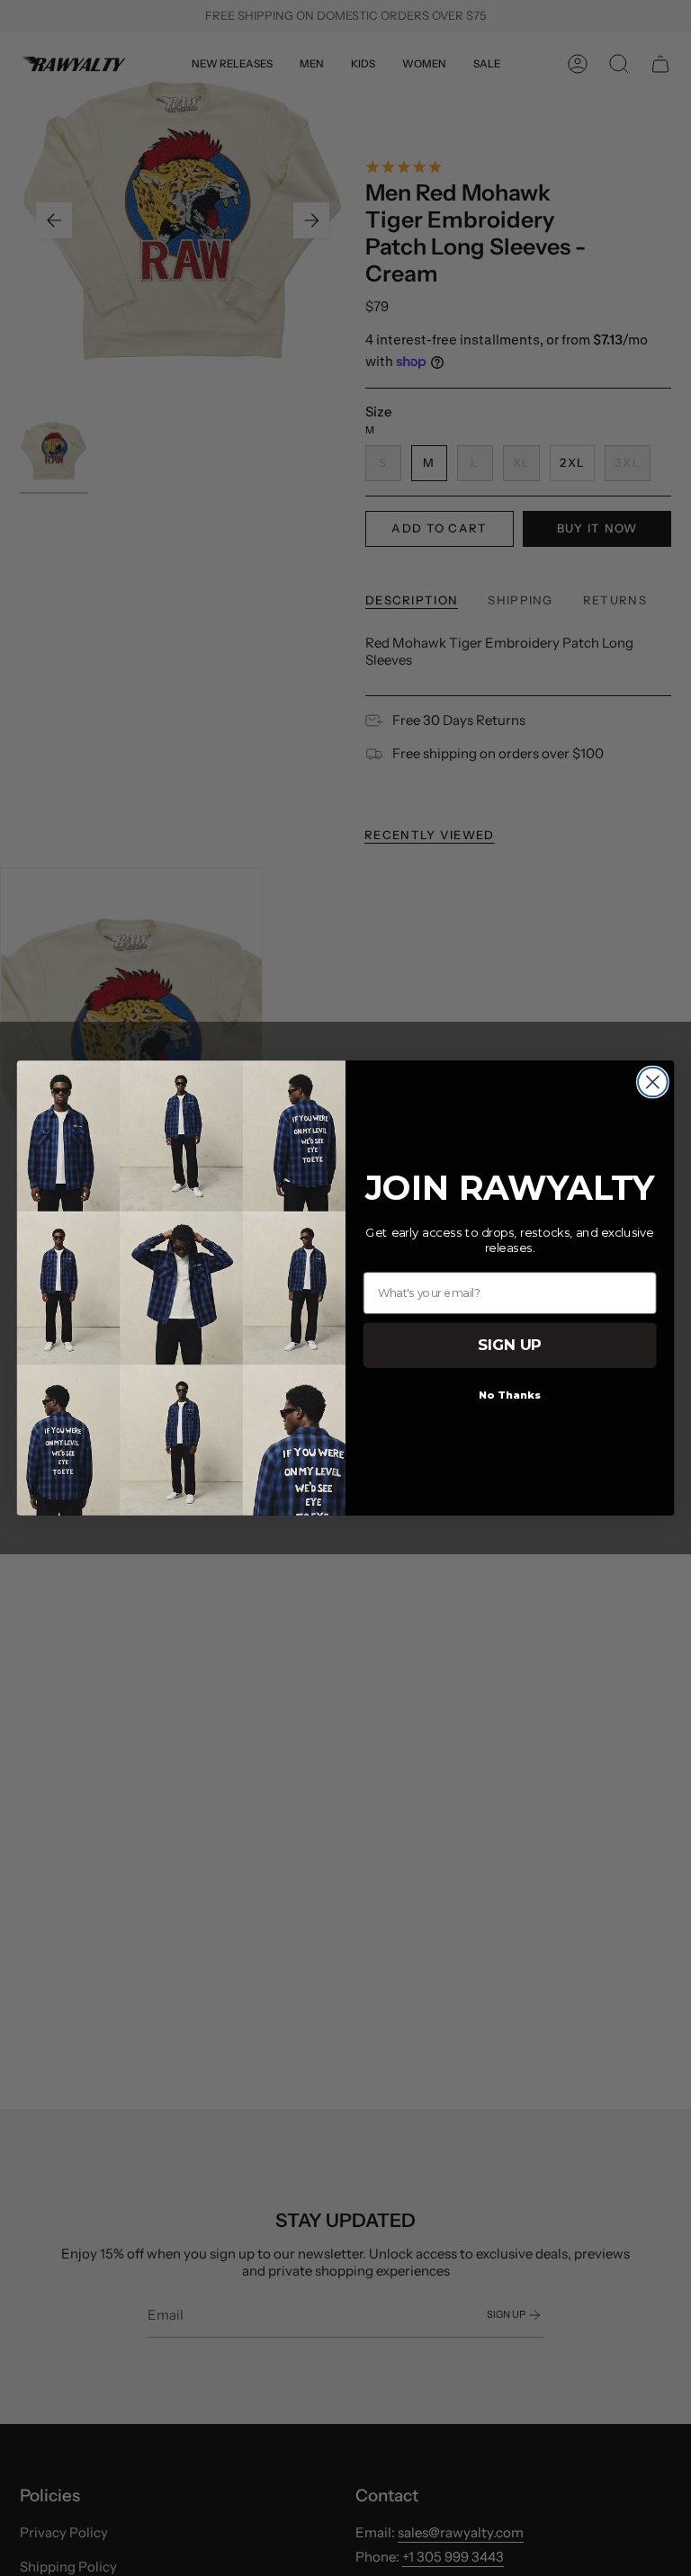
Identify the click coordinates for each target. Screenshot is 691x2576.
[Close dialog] (653, 1082)
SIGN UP (510, 1345)
